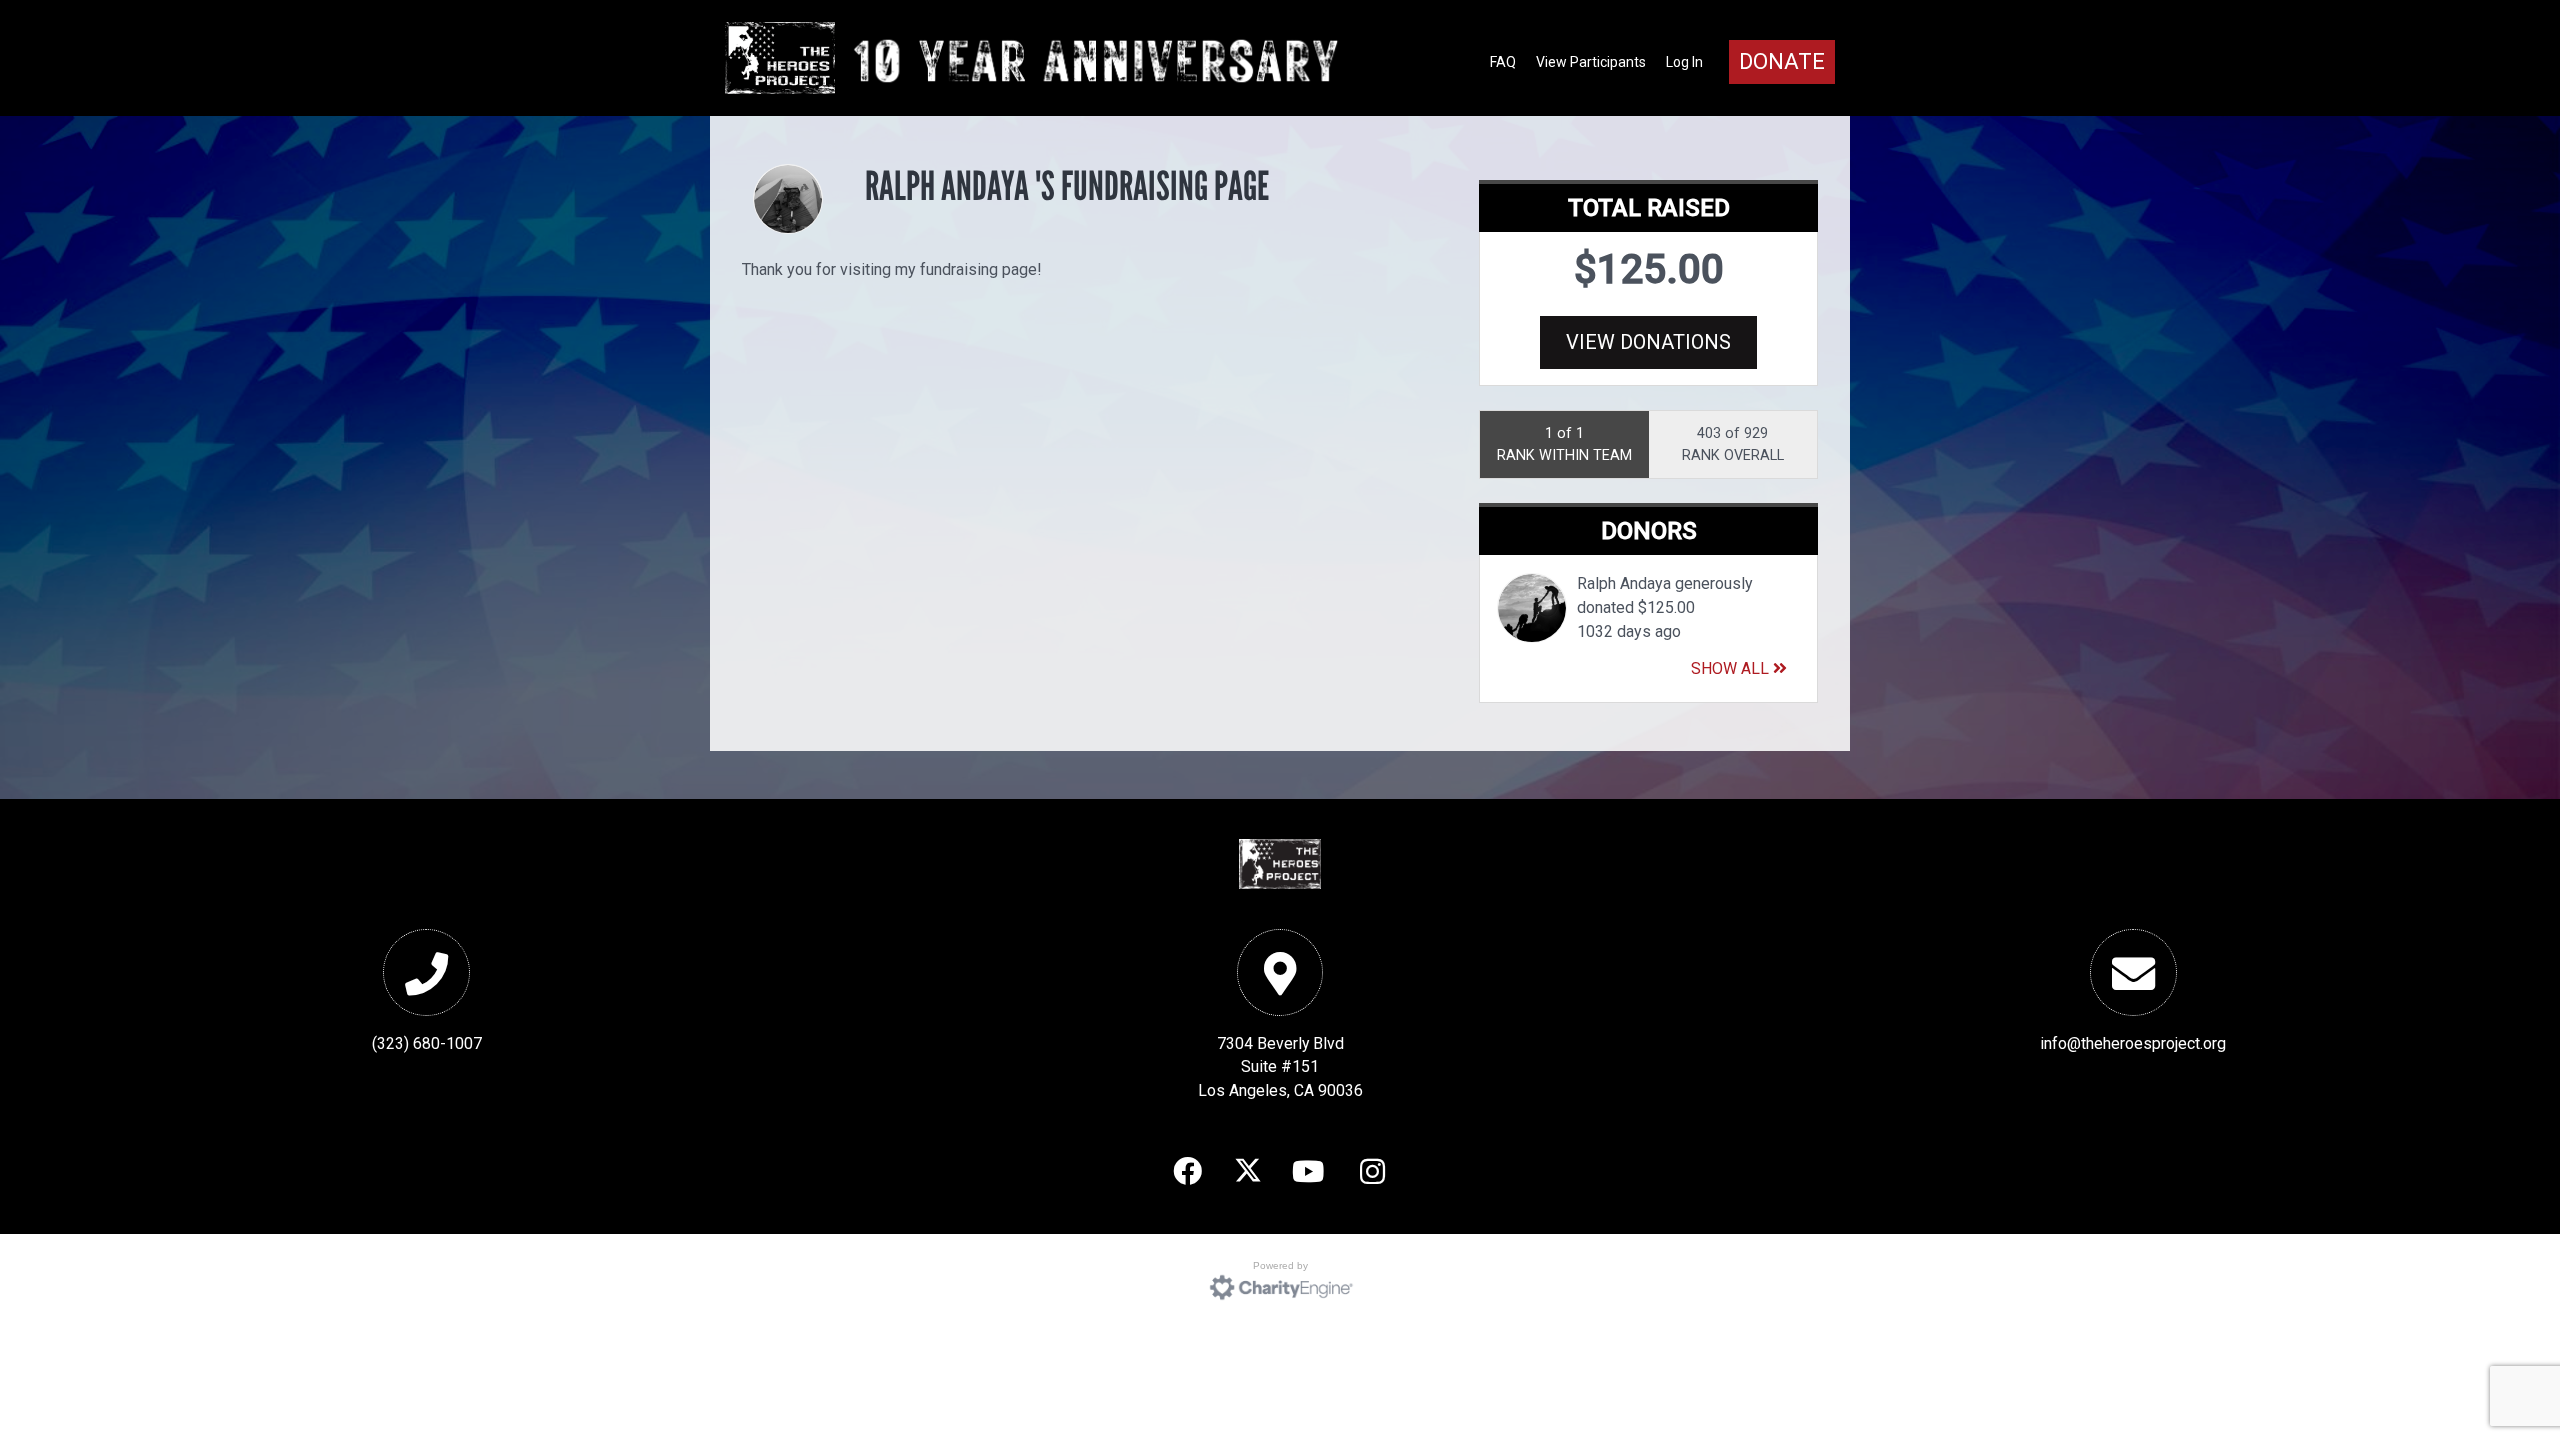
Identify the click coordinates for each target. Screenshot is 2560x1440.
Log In (1684, 62)
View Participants (1591, 62)
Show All (1732, 668)
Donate (1782, 61)
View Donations (1648, 342)
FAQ (1503, 62)
